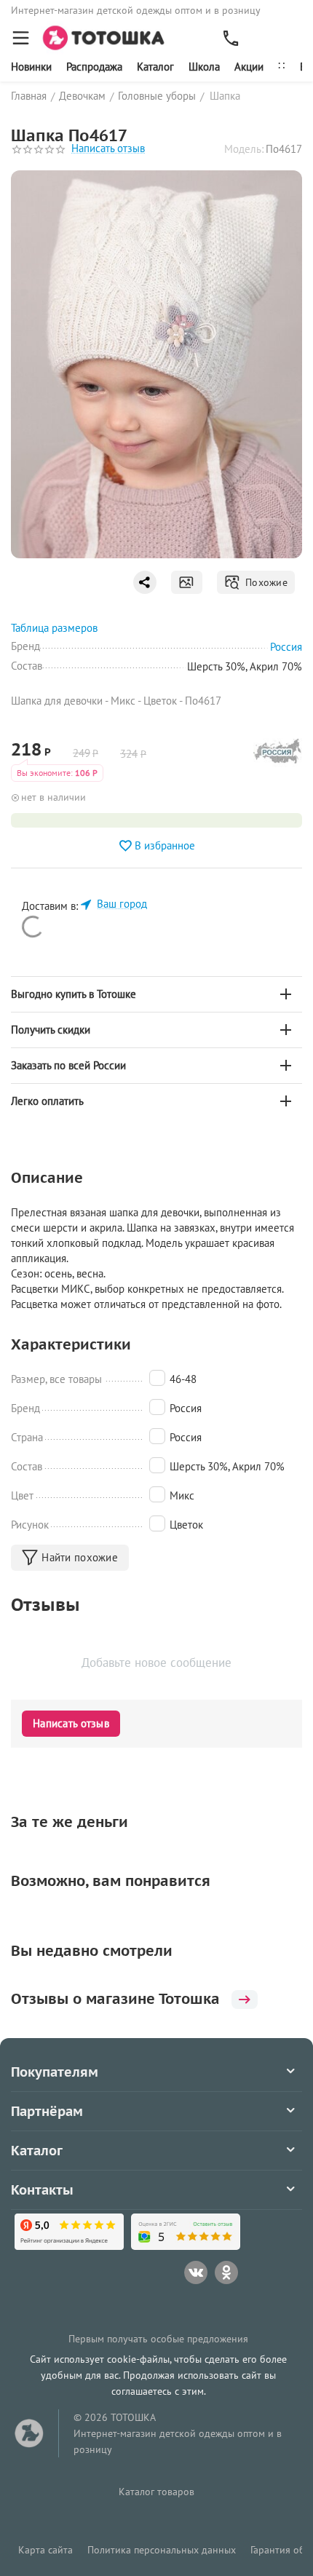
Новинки (31, 67)
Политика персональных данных (162, 2550)
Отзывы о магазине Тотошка (115, 1999)
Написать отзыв (108, 149)
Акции (249, 67)
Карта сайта (45, 2550)
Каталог (155, 67)
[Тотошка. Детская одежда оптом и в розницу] (108, 37)
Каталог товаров (156, 2492)
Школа (204, 67)
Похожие (264, 582)
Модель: (244, 149)
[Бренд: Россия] (278, 755)
